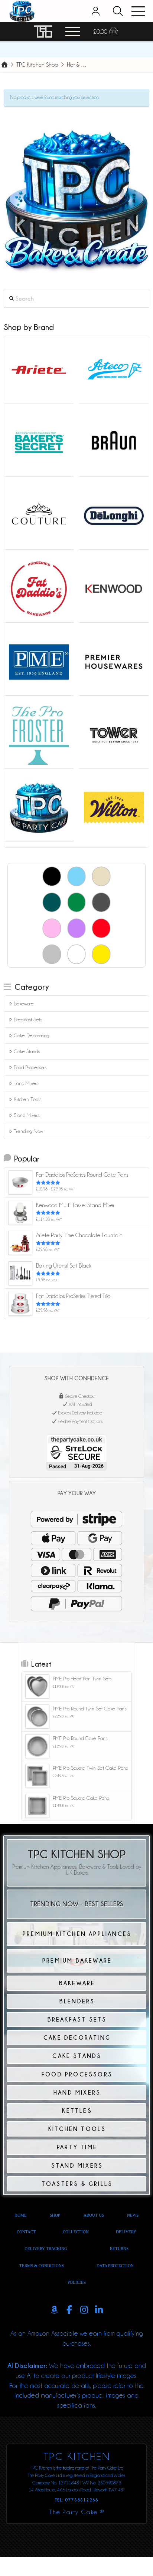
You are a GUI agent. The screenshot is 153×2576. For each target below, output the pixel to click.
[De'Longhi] (114, 515)
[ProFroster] (39, 734)
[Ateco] (114, 369)
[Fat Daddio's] (39, 588)
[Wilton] (114, 807)
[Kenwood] (114, 588)
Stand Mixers (27, 1115)
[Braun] (114, 442)
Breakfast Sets (28, 1019)
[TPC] (39, 807)
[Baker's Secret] (39, 442)
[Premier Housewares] (114, 661)
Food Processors (30, 1067)
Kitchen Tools (27, 1099)
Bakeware (24, 1004)
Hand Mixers (26, 1083)
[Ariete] (39, 369)
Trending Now (28, 1131)
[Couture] (39, 515)
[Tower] (114, 734)
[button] (118, 11)
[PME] (39, 661)
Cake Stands (27, 1051)
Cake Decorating (31, 1035)
